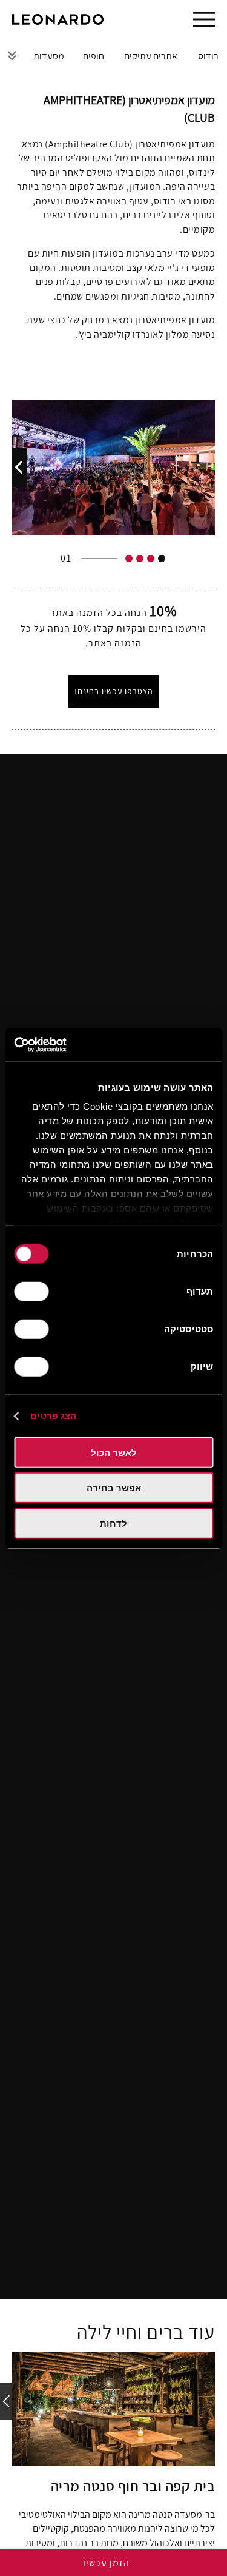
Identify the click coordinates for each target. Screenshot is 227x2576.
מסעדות (49, 56)
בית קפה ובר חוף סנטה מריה (133, 2486)
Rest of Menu (12, 55)
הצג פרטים (53, 1416)
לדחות (113, 1523)
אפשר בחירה (114, 1488)
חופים (94, 56)
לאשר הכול (114, 1452)
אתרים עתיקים (151, 56)
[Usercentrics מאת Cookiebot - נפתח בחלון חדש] (65, 1045)
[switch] (34, 1291)
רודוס (208, 56)
